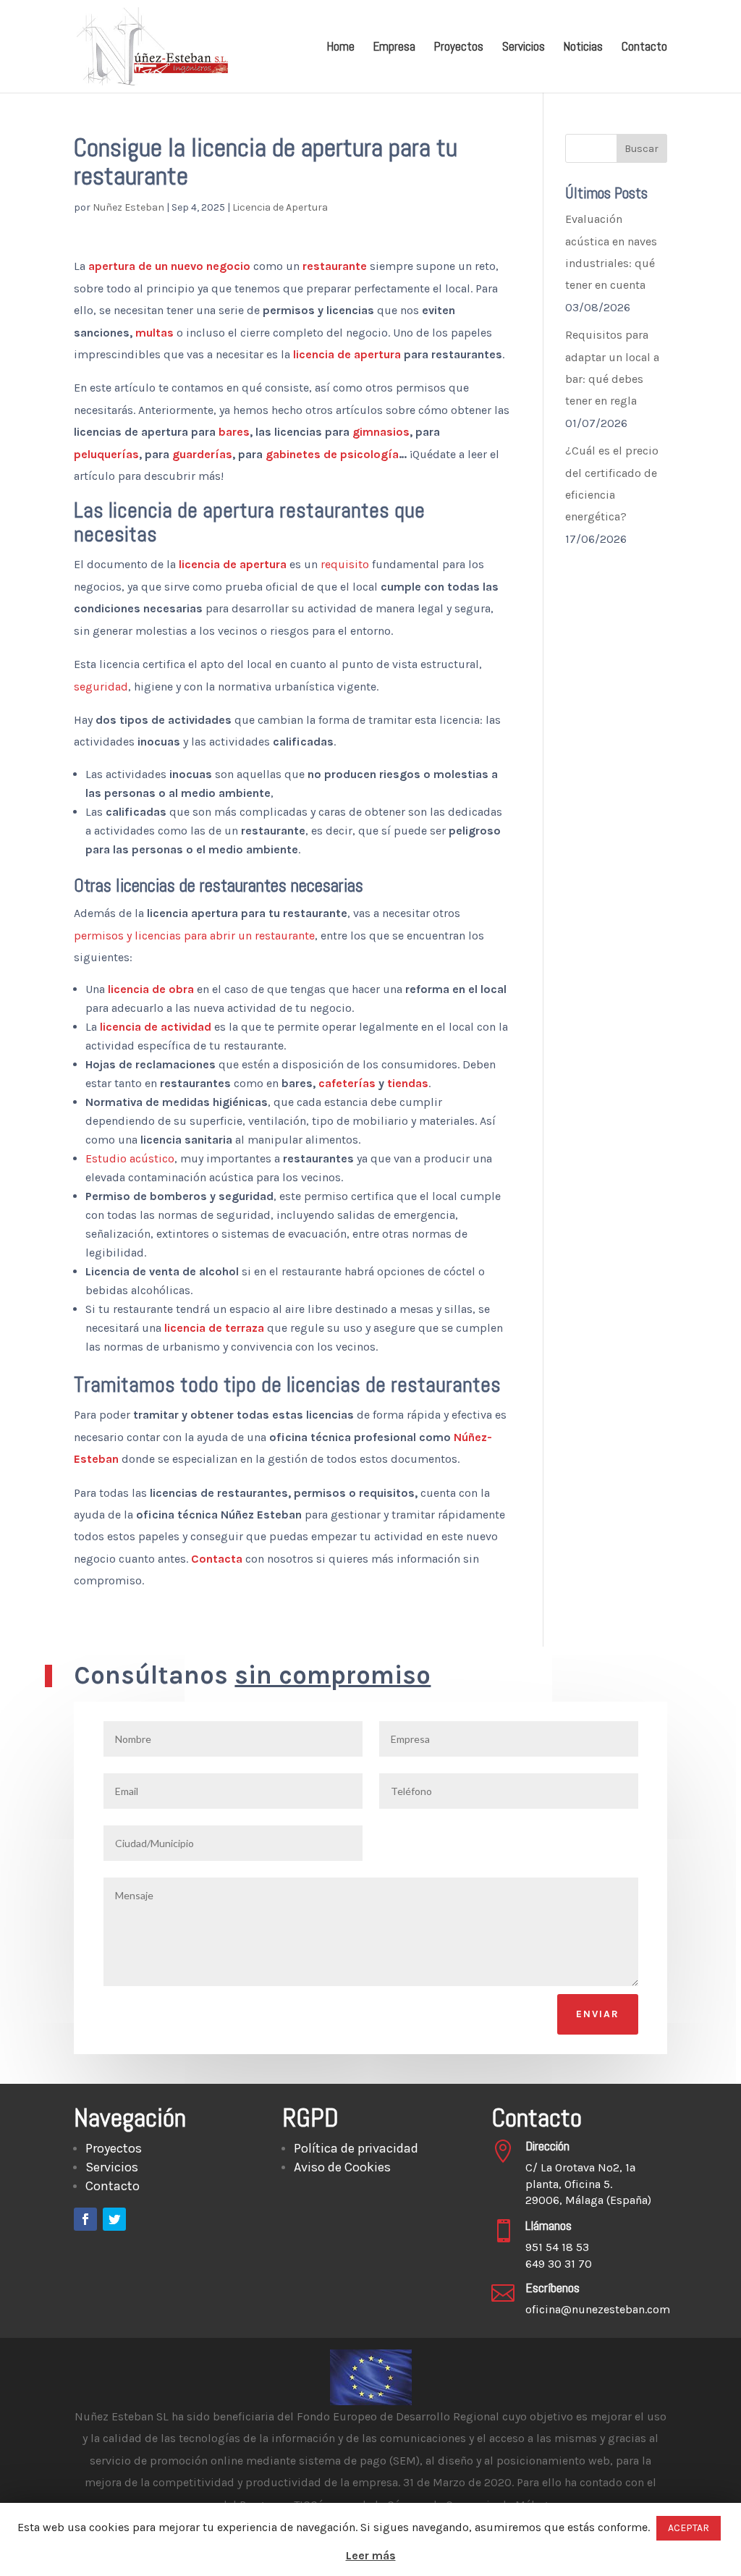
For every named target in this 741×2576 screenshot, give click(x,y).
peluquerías (106, 454)
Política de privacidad (356, 2148)
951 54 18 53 (557, 2247)
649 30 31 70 (559, 2264)
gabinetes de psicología (332, 454)
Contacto (644, 48)
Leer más (371, 2555)
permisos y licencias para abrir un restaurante (194, 936)
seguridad (101, 687)
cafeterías (347, 1083)
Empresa (394, 48)
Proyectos (459, 48)
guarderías (202, 454)
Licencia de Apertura (280, 207)
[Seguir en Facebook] (85, 2219)
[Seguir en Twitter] (114, 2219)
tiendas (408, 1083)
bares (234, 432)
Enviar (598, 2014)
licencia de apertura (347, 354)
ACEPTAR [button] (689, 2528)
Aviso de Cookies (342, 2167)
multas (154, 333)
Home (341, 48)
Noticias (583, 48)
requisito (345, 564)
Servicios (524, 48)
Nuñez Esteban (128, 207)
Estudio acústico (130, 1158)
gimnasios (381, 432)
